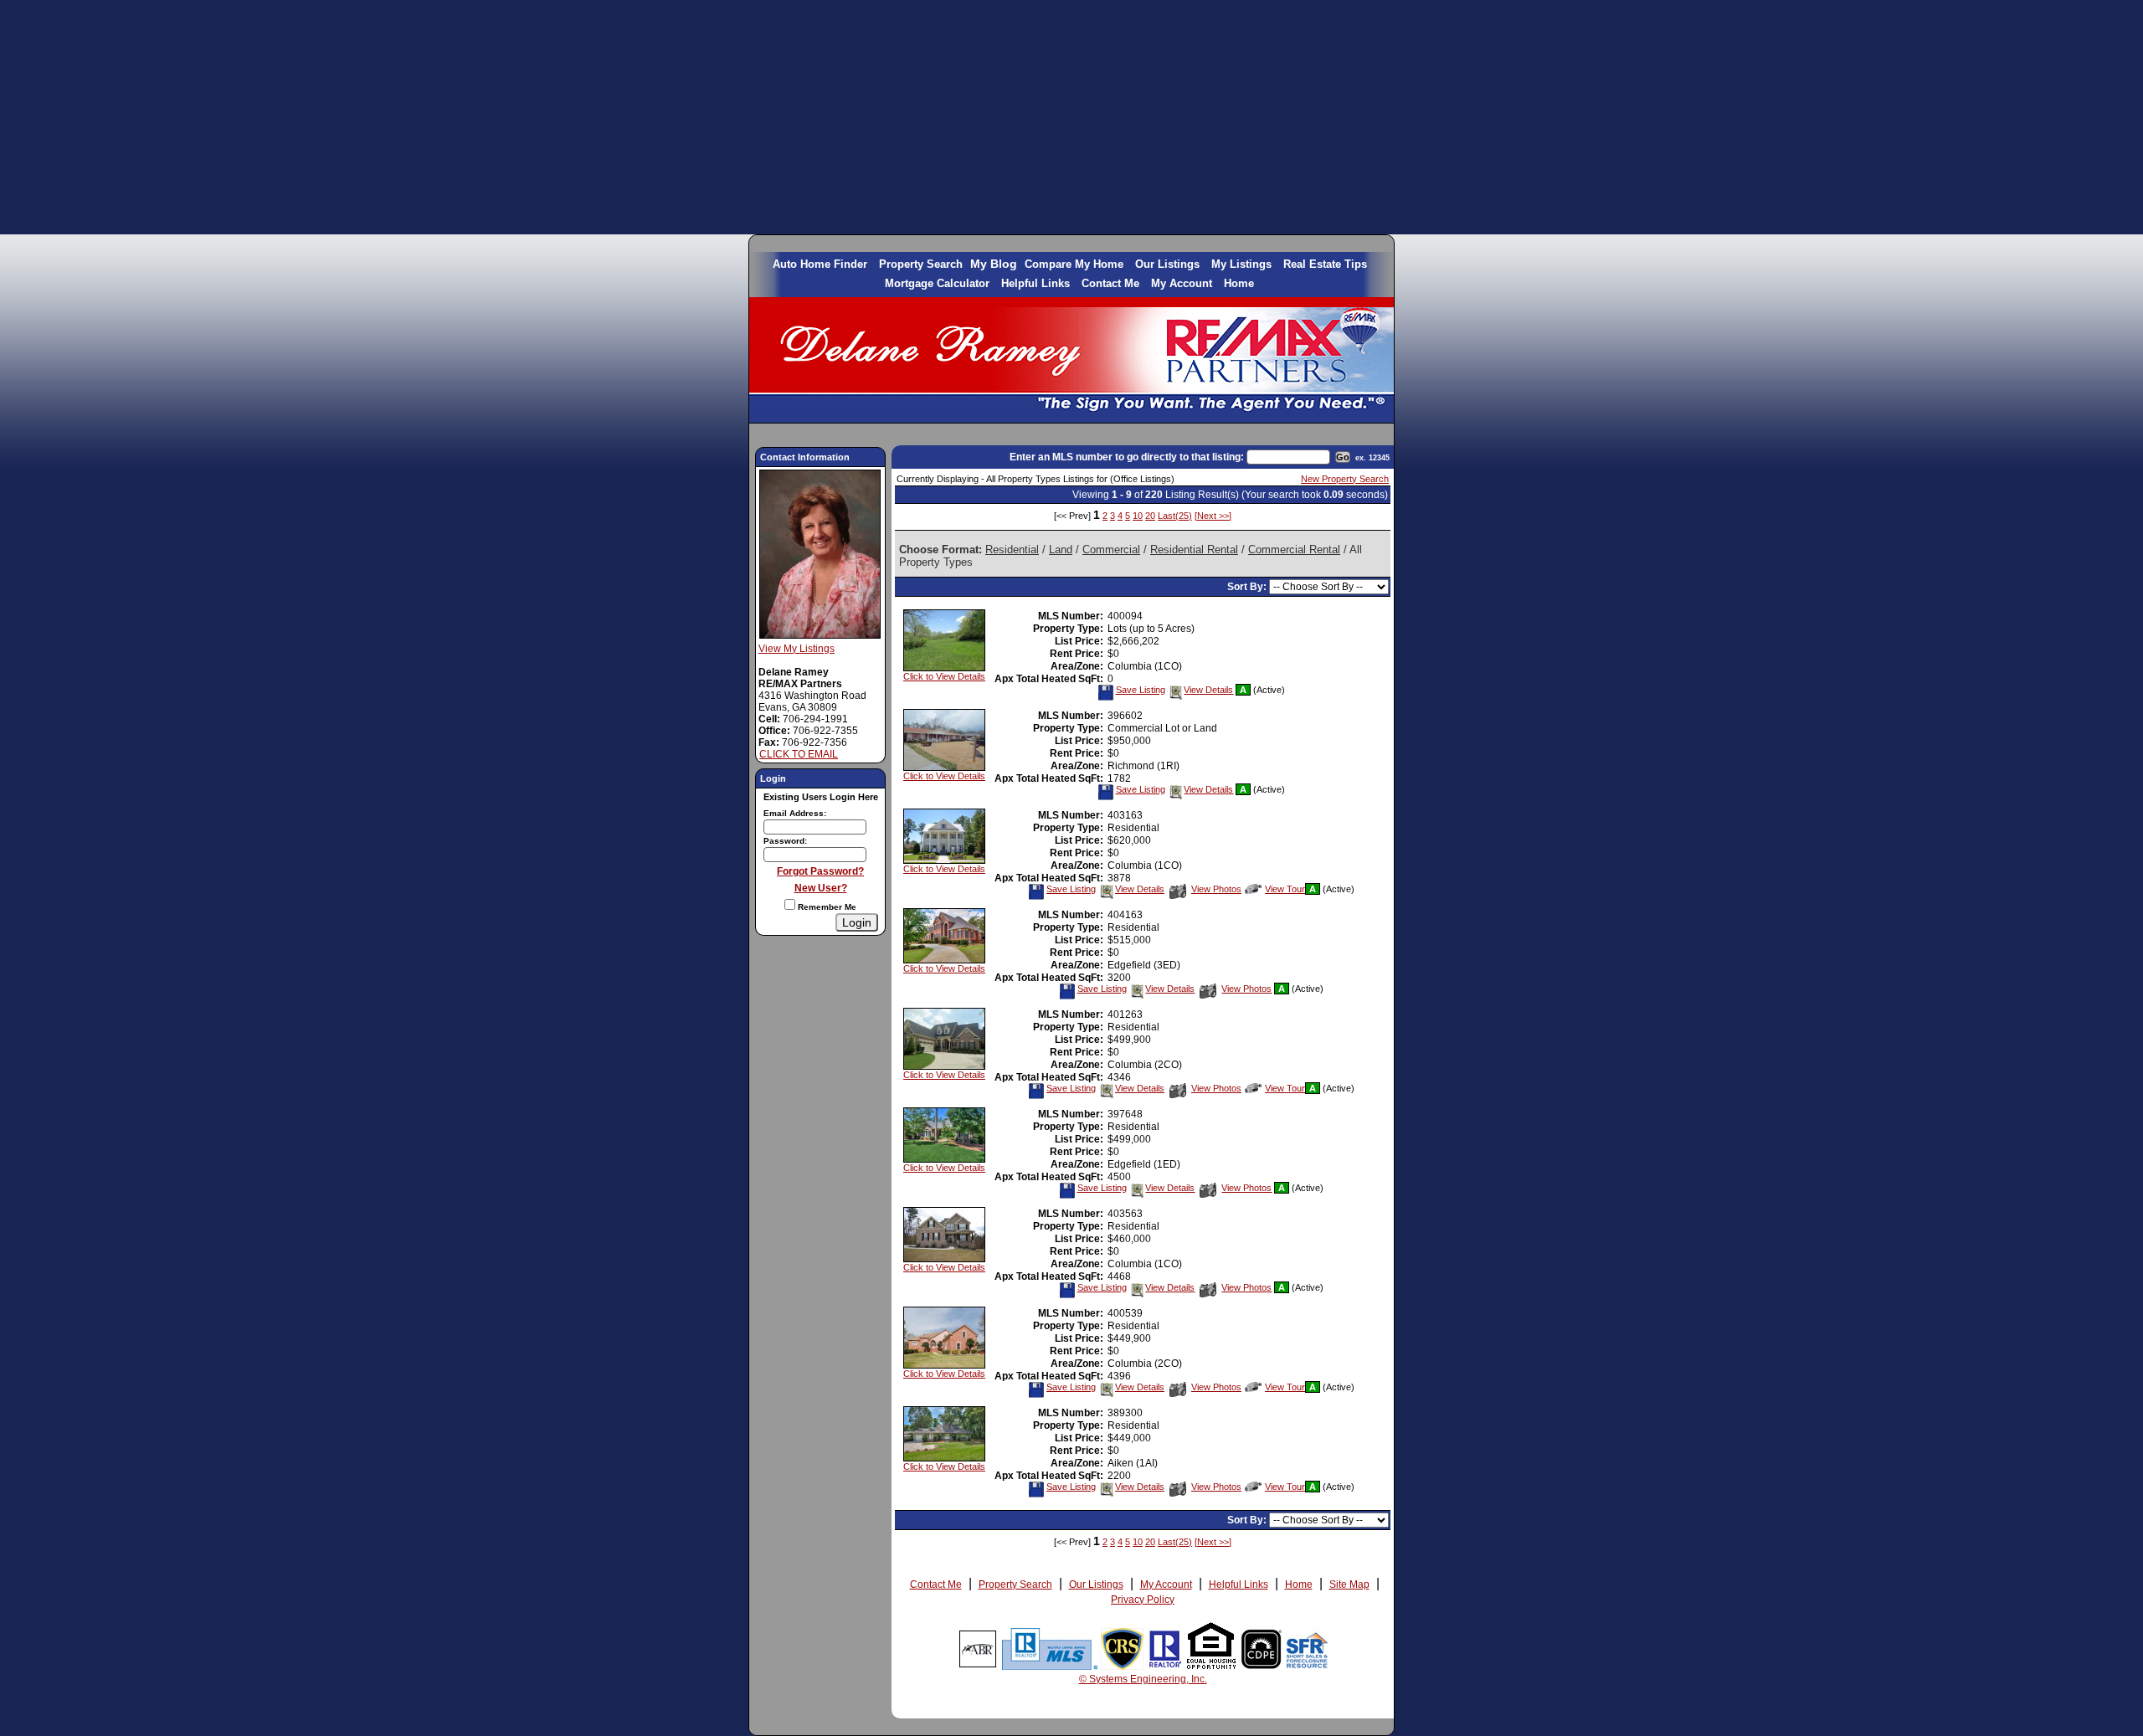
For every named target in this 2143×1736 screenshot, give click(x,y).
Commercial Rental (1294, 550)
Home (1239, 283)
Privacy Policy (1143, 1600)
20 (1150, 516)
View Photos (1216, 889)
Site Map (1349, 1584)
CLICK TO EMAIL (799, 754)
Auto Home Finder (820, 264)
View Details (1208, 690)
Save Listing (1141, 690)
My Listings (1241, 264)
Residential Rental (1194, 550)
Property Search (921, 264)
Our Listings (1167, 264)
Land (1061, 550)
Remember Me (826, 907)
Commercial (1111, 550)
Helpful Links (1036, 283)
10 (1138, 516)
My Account (1182, 283)
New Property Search (1345, 479)
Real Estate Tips (1325, 264)
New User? (821, 888)
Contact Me (1110, 283)
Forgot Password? (820, 871)
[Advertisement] (1071, 117)
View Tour (1285, 889)
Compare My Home (1074, 264)
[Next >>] (1213, 516)
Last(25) (1175, 516)
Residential (1012, 550)
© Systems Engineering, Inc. (1143, 1679)
